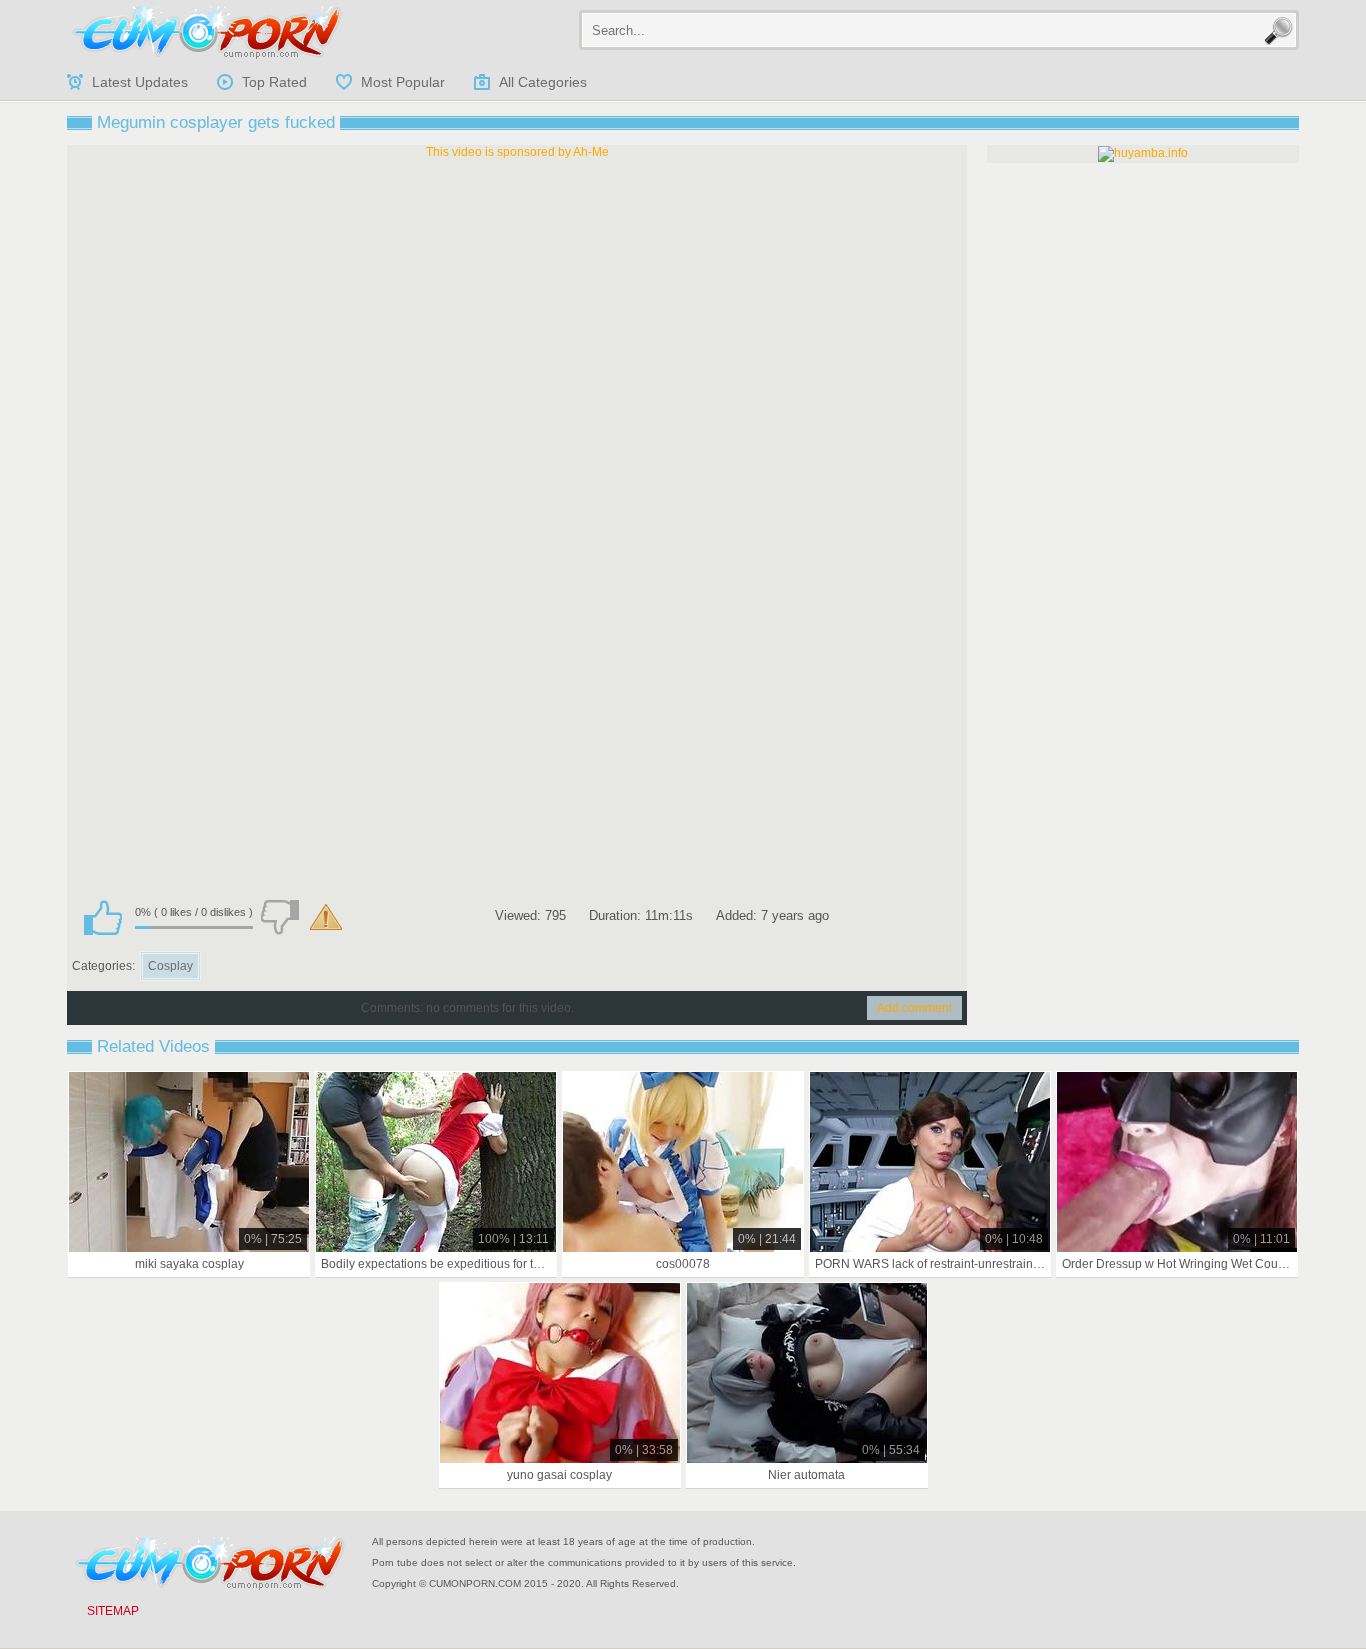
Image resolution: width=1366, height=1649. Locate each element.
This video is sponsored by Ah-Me (517, 152)
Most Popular (403, 82)
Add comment (914, 1008)
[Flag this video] (326, 917)
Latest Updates (140, 82)
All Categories (543, 82)
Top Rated (274, 82)
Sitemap (113, 1611)
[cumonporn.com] (207, 32)
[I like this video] (103, 917)
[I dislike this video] (280, 917)
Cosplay (170, 966)
